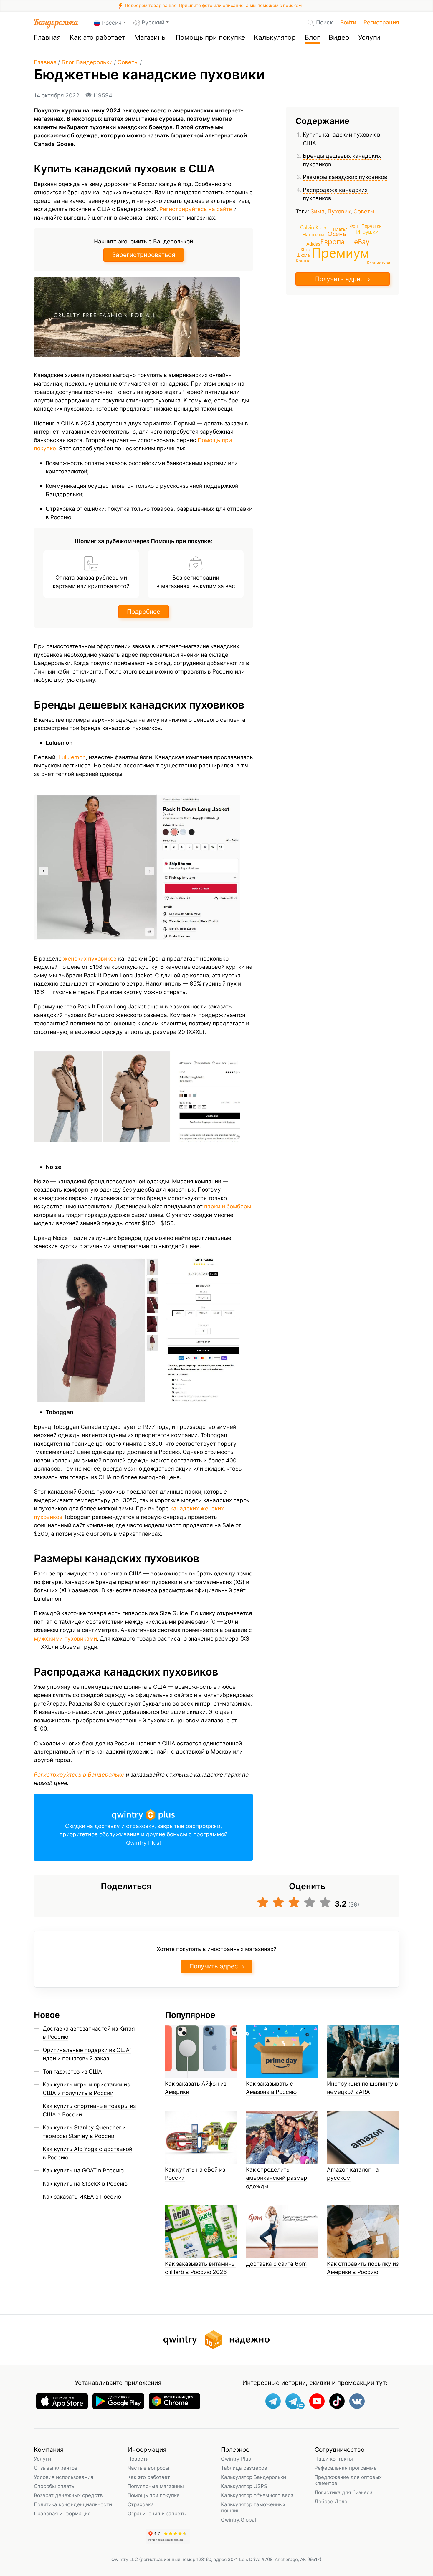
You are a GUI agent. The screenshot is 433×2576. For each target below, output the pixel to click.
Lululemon (72, 757)
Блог (312, 37)
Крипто (303, 260)
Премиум (340, 252)
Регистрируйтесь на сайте (196, 209)
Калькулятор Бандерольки (253, 2477)
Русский (153, 23)
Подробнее (144, 612)
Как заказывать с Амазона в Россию (271, 2088)
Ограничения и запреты (157, 2513)
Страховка (141, 2504)
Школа (303, 255)
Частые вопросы (148, 2468)
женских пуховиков (90, 959)
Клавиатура (379, 263)
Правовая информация (62, 2513)
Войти (348, 23)
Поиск (324, 23)
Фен (354, 225)
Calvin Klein (313, 227)
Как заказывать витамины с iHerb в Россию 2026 (200, 2268)
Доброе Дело (331, 2501)
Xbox (305, 249)
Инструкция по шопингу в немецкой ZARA (362, 2088)
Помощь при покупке (210, 37)
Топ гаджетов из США (72, 2072)
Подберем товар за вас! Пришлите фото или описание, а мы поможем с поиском (213, 5)
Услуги (369, 37)
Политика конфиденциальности (73, 2504)
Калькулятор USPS (244, 2486)
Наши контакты (334, 2459)
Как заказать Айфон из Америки (196, 2088)
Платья (340, 229)
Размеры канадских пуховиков (345, 177)
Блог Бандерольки (87, 62)
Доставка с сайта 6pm (276, 2264)
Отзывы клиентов (56, 2468)
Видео (339, 37)
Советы (128, 62)
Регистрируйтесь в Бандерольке (79, 1775)
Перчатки (372, 225)
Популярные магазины (156, 2486)
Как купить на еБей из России (195, 2174)
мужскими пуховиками (65, 1639)
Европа (332, 241)
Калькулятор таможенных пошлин (253, 2507)
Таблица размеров (244, 2468)
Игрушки (367, 232)
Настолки (313, 234)
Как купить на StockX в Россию (85, 2184)
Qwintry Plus (236, 2459)
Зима (318, 212)
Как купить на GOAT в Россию (83, 2171)
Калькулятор (275, 37)
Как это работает (97, 37)
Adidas (313, 243)
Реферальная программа (346, 2468)
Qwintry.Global (238, 2520)
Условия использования (64, 2477)
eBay (362, 241)
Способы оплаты (55, 2486)
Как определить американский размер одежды (277, 2178)
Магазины (151, 37)
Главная (47, 37)
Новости (138, 2459)
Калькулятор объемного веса (257, 2495)
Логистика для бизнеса (344, 2492)
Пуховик (339, 212)
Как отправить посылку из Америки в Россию (363, 2268)
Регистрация (381, 23)
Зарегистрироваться (144, 255)
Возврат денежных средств (68, 2495)
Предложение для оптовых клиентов (348, 2480)
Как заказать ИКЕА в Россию (82, 2197)
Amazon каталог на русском (353, 2174)
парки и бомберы (228, 1206)
